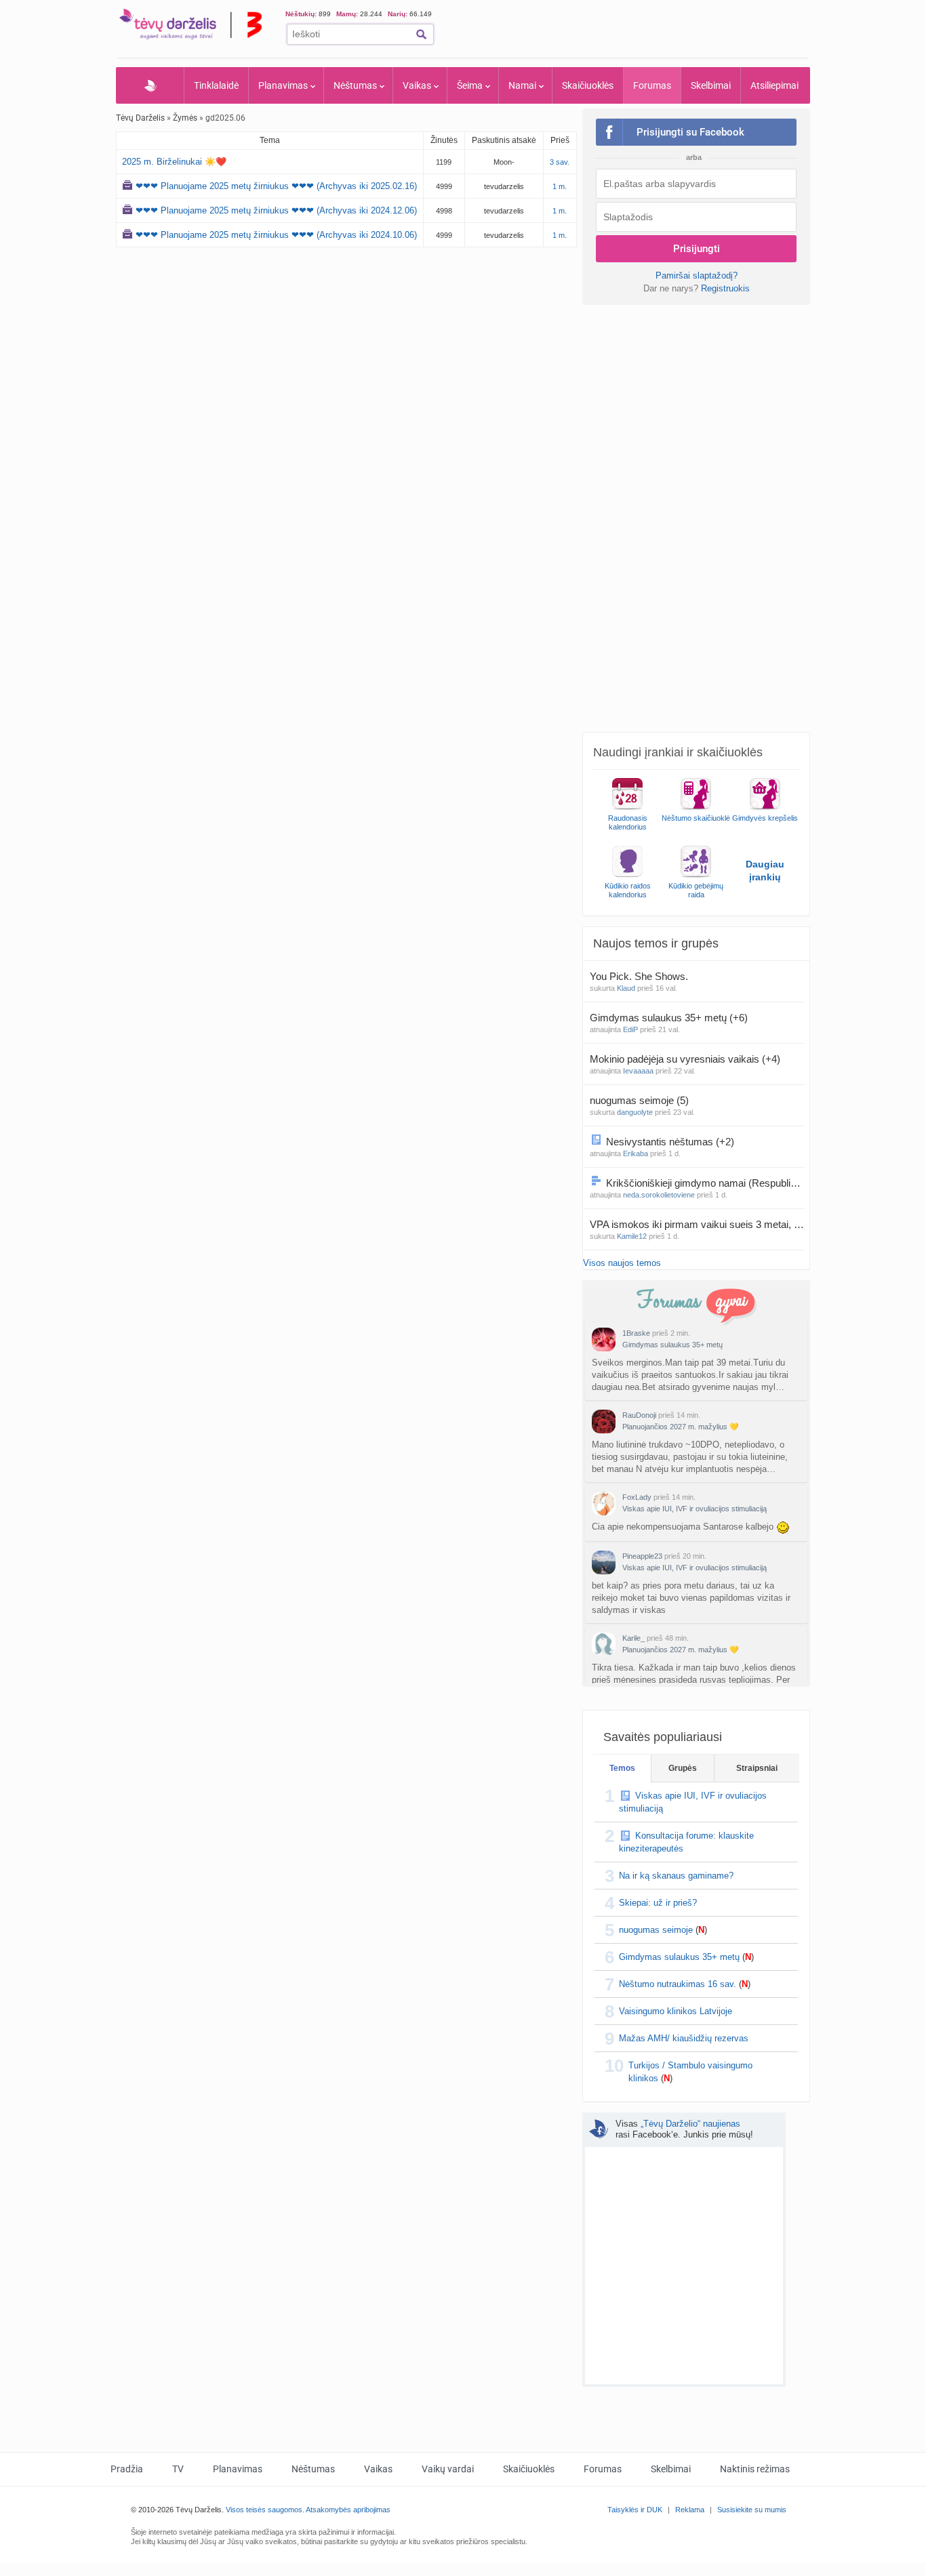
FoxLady (637, 1497)
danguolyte (635, 1112)
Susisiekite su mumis (752, 2510)
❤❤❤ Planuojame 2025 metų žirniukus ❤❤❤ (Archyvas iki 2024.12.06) (276, 210)
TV (178, 2469)
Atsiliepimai (774, 85)
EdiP (630, 1029)
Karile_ (633, 1638)
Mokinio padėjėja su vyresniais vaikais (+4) (685, 1059)
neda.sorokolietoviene (659, 1195)
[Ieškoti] (421, 34)
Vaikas (417, 85)
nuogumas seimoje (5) (639, 1100)
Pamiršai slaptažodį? (697, 275)
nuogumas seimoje (656, 1930)
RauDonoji (639, 1415)
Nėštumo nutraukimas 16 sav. (678, 1984)
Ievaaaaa (638, 1071)
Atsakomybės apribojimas (348, 2510)
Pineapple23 (642, 1556)
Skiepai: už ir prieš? (658, 1903)
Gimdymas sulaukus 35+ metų (672, 1345)
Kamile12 (632, 1236)
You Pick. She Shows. (640, 976)
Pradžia (150, 85)
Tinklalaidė (216, 85)
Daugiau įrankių (765, 871)
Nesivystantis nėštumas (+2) (670, 1142)
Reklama (690, 2510)
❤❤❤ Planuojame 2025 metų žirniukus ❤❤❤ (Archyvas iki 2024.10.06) (276, 235)
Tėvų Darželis (140, 118)
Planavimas (283, 85)
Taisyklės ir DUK (635, 2510)
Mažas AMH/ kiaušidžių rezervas (684, 2038)
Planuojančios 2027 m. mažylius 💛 (681, 1427)
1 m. (560, 186)
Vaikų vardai (448, 2469)
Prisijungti (697, 249)
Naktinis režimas (755, 2469)
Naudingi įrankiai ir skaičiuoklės (678, 752)
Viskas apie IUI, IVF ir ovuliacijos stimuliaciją (694, 1509)
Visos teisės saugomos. (265, 2510)
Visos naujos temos (622, 1263)
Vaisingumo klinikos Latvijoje (676, 2011)
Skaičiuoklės (588, 85)
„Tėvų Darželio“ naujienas (690, 2124)
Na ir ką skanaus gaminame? (676, 1876)
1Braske (636, 1333)
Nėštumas (355, 85)
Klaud (626, 988)
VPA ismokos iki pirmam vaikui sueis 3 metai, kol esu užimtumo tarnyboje (697, 1224)
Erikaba (636, 1153)
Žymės (185, 118)
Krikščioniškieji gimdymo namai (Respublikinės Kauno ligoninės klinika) (705, 1183)
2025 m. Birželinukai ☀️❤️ (174, 162)
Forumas (652, 85)
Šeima (470, 85)
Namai (522, 85)
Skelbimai (711, 85)
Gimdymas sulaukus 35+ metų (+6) (669, 1018)
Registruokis (725, 288)
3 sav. (560, 162)
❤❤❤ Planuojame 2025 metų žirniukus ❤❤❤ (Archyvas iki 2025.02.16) (276, 186)
